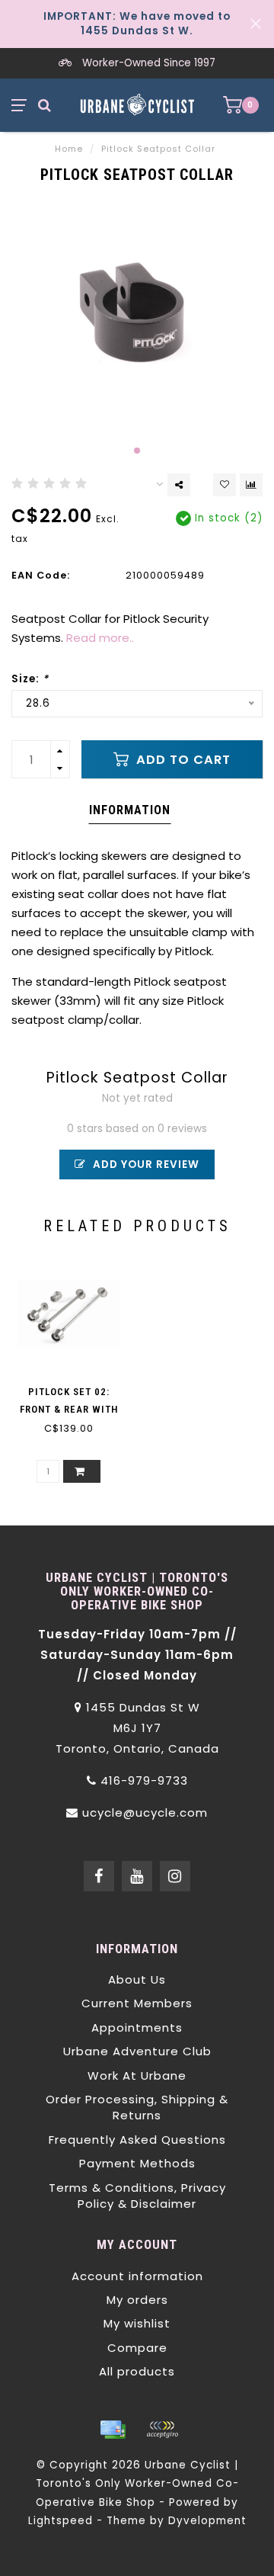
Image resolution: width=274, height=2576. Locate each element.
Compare (137, 2348)
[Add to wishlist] (225, 485)
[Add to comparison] (251, 485)
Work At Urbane (137, 2076)
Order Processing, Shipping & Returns (137, 2107)
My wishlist (137, 2323)
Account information (137, 2276)
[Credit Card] (113, 2430)
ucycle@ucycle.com (145, 1813)
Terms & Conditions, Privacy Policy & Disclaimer (137, 2196)
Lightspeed (61, 2521)
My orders (137, 2300)
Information (130, 810)
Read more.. (100, 638)
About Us (137, 1979)
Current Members (137, 2003)
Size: (30, 679)
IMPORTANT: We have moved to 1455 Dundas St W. (137, 24)
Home (69, 149)
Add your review (145, 1164)
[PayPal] (162, 2430)
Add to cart (182, 760)
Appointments (137, 2027)
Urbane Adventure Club (137, 2051)
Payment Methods (137, 2163)
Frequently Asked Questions (137, 2140)
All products (137, 2371)
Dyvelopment (207, 2521)
